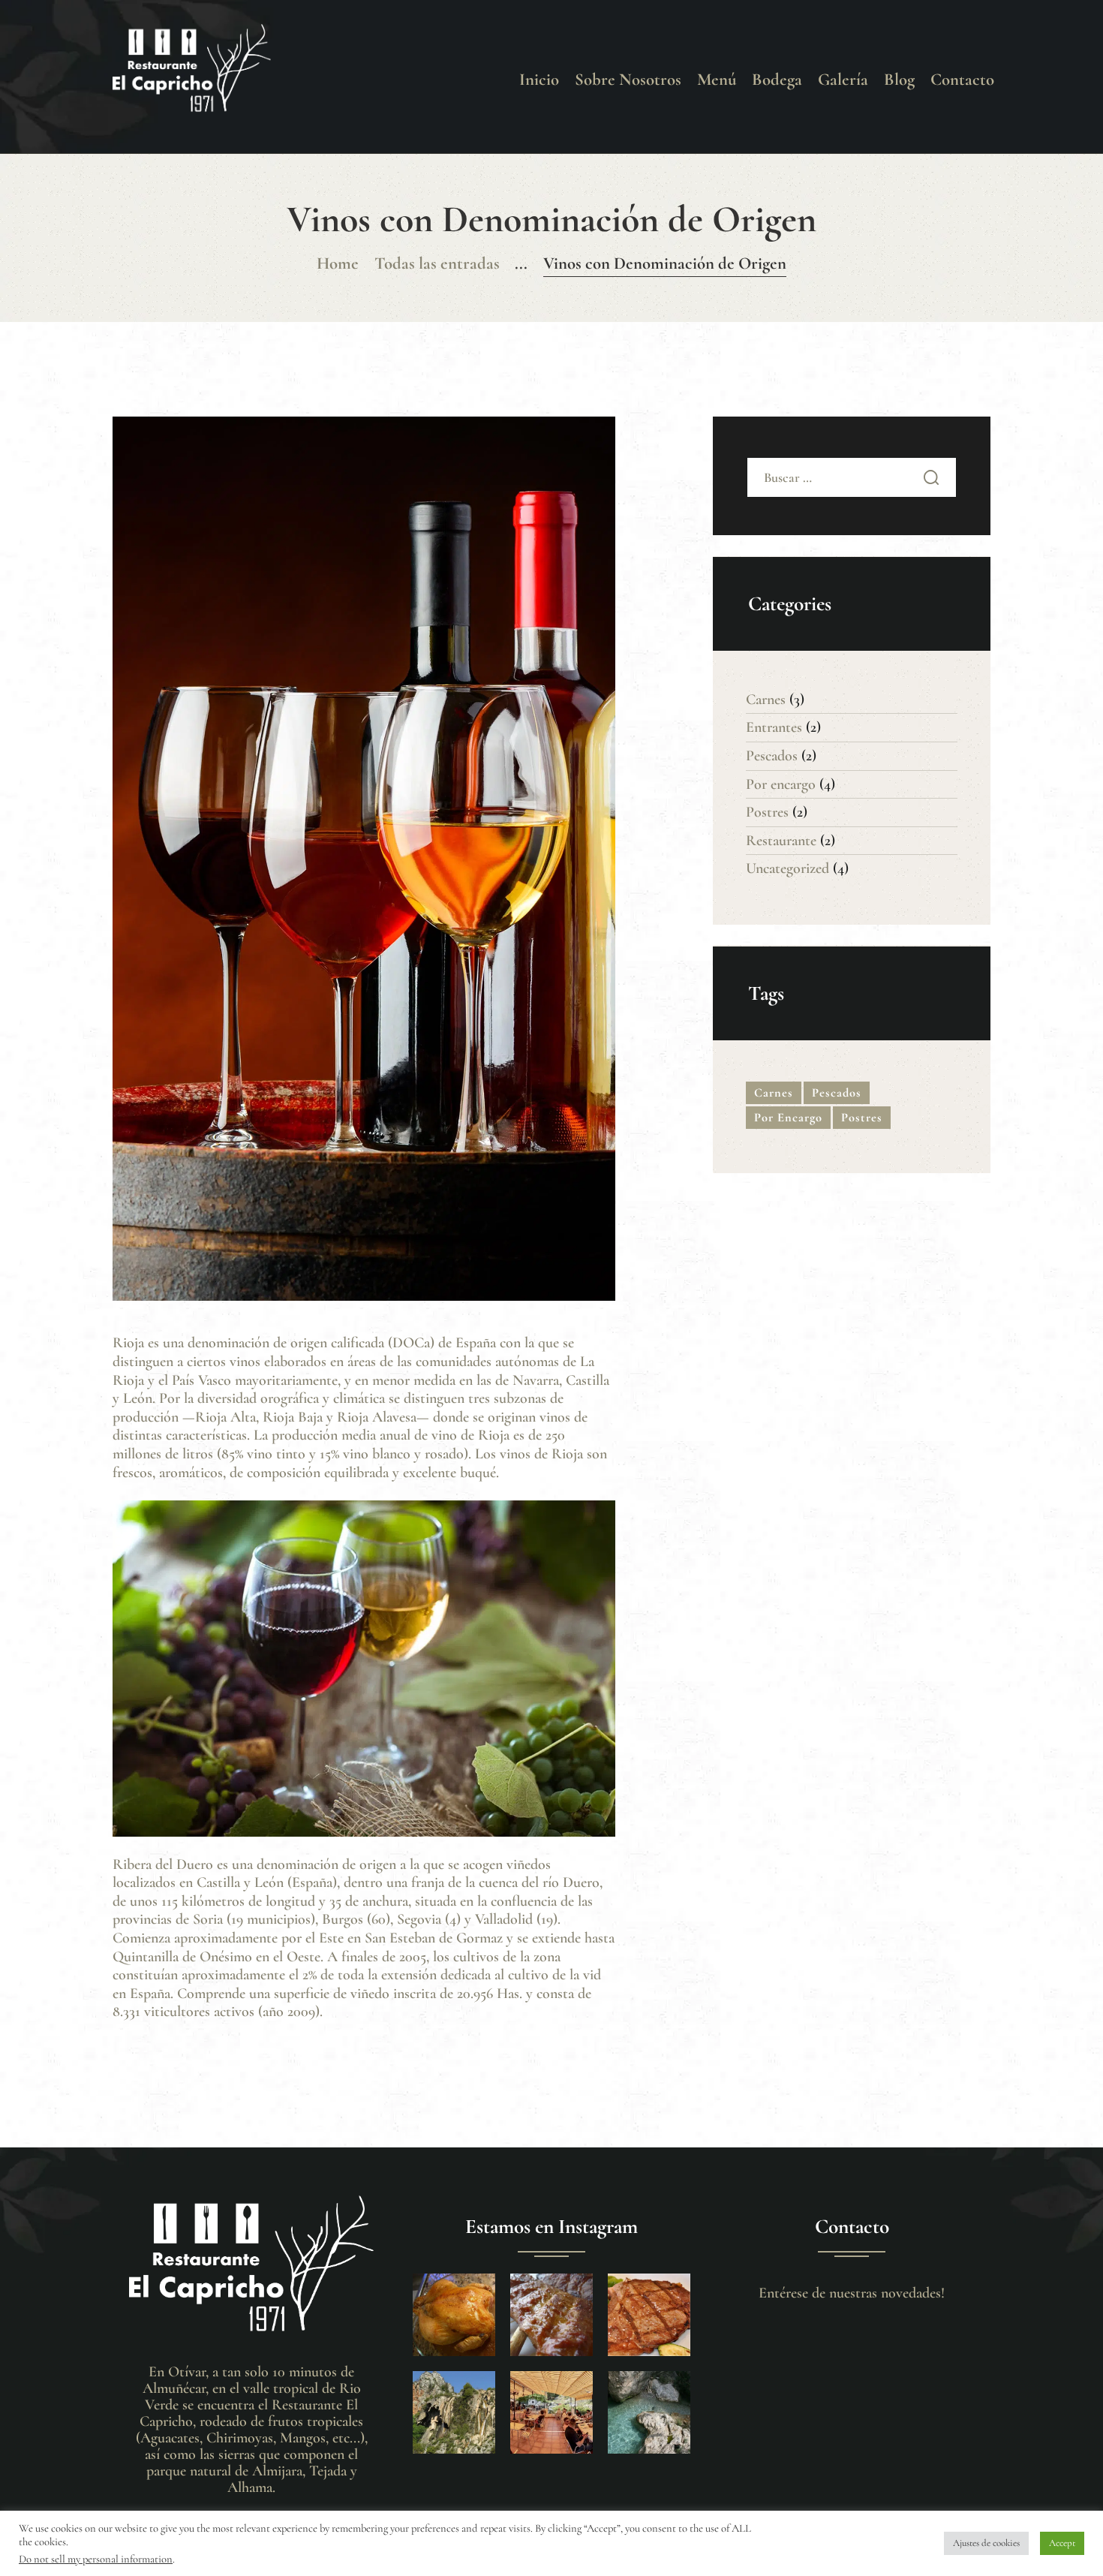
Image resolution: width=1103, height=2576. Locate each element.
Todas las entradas (437, 263)
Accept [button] (1062, 2543)
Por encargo (781, 784)
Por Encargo (788, 1118)
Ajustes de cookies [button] (986, 2543)
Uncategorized (787, 868)
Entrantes (774, 727)
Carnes (766, 700)
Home (338, 263)
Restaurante (781, 841)
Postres (767, 812)
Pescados (772, 756)
